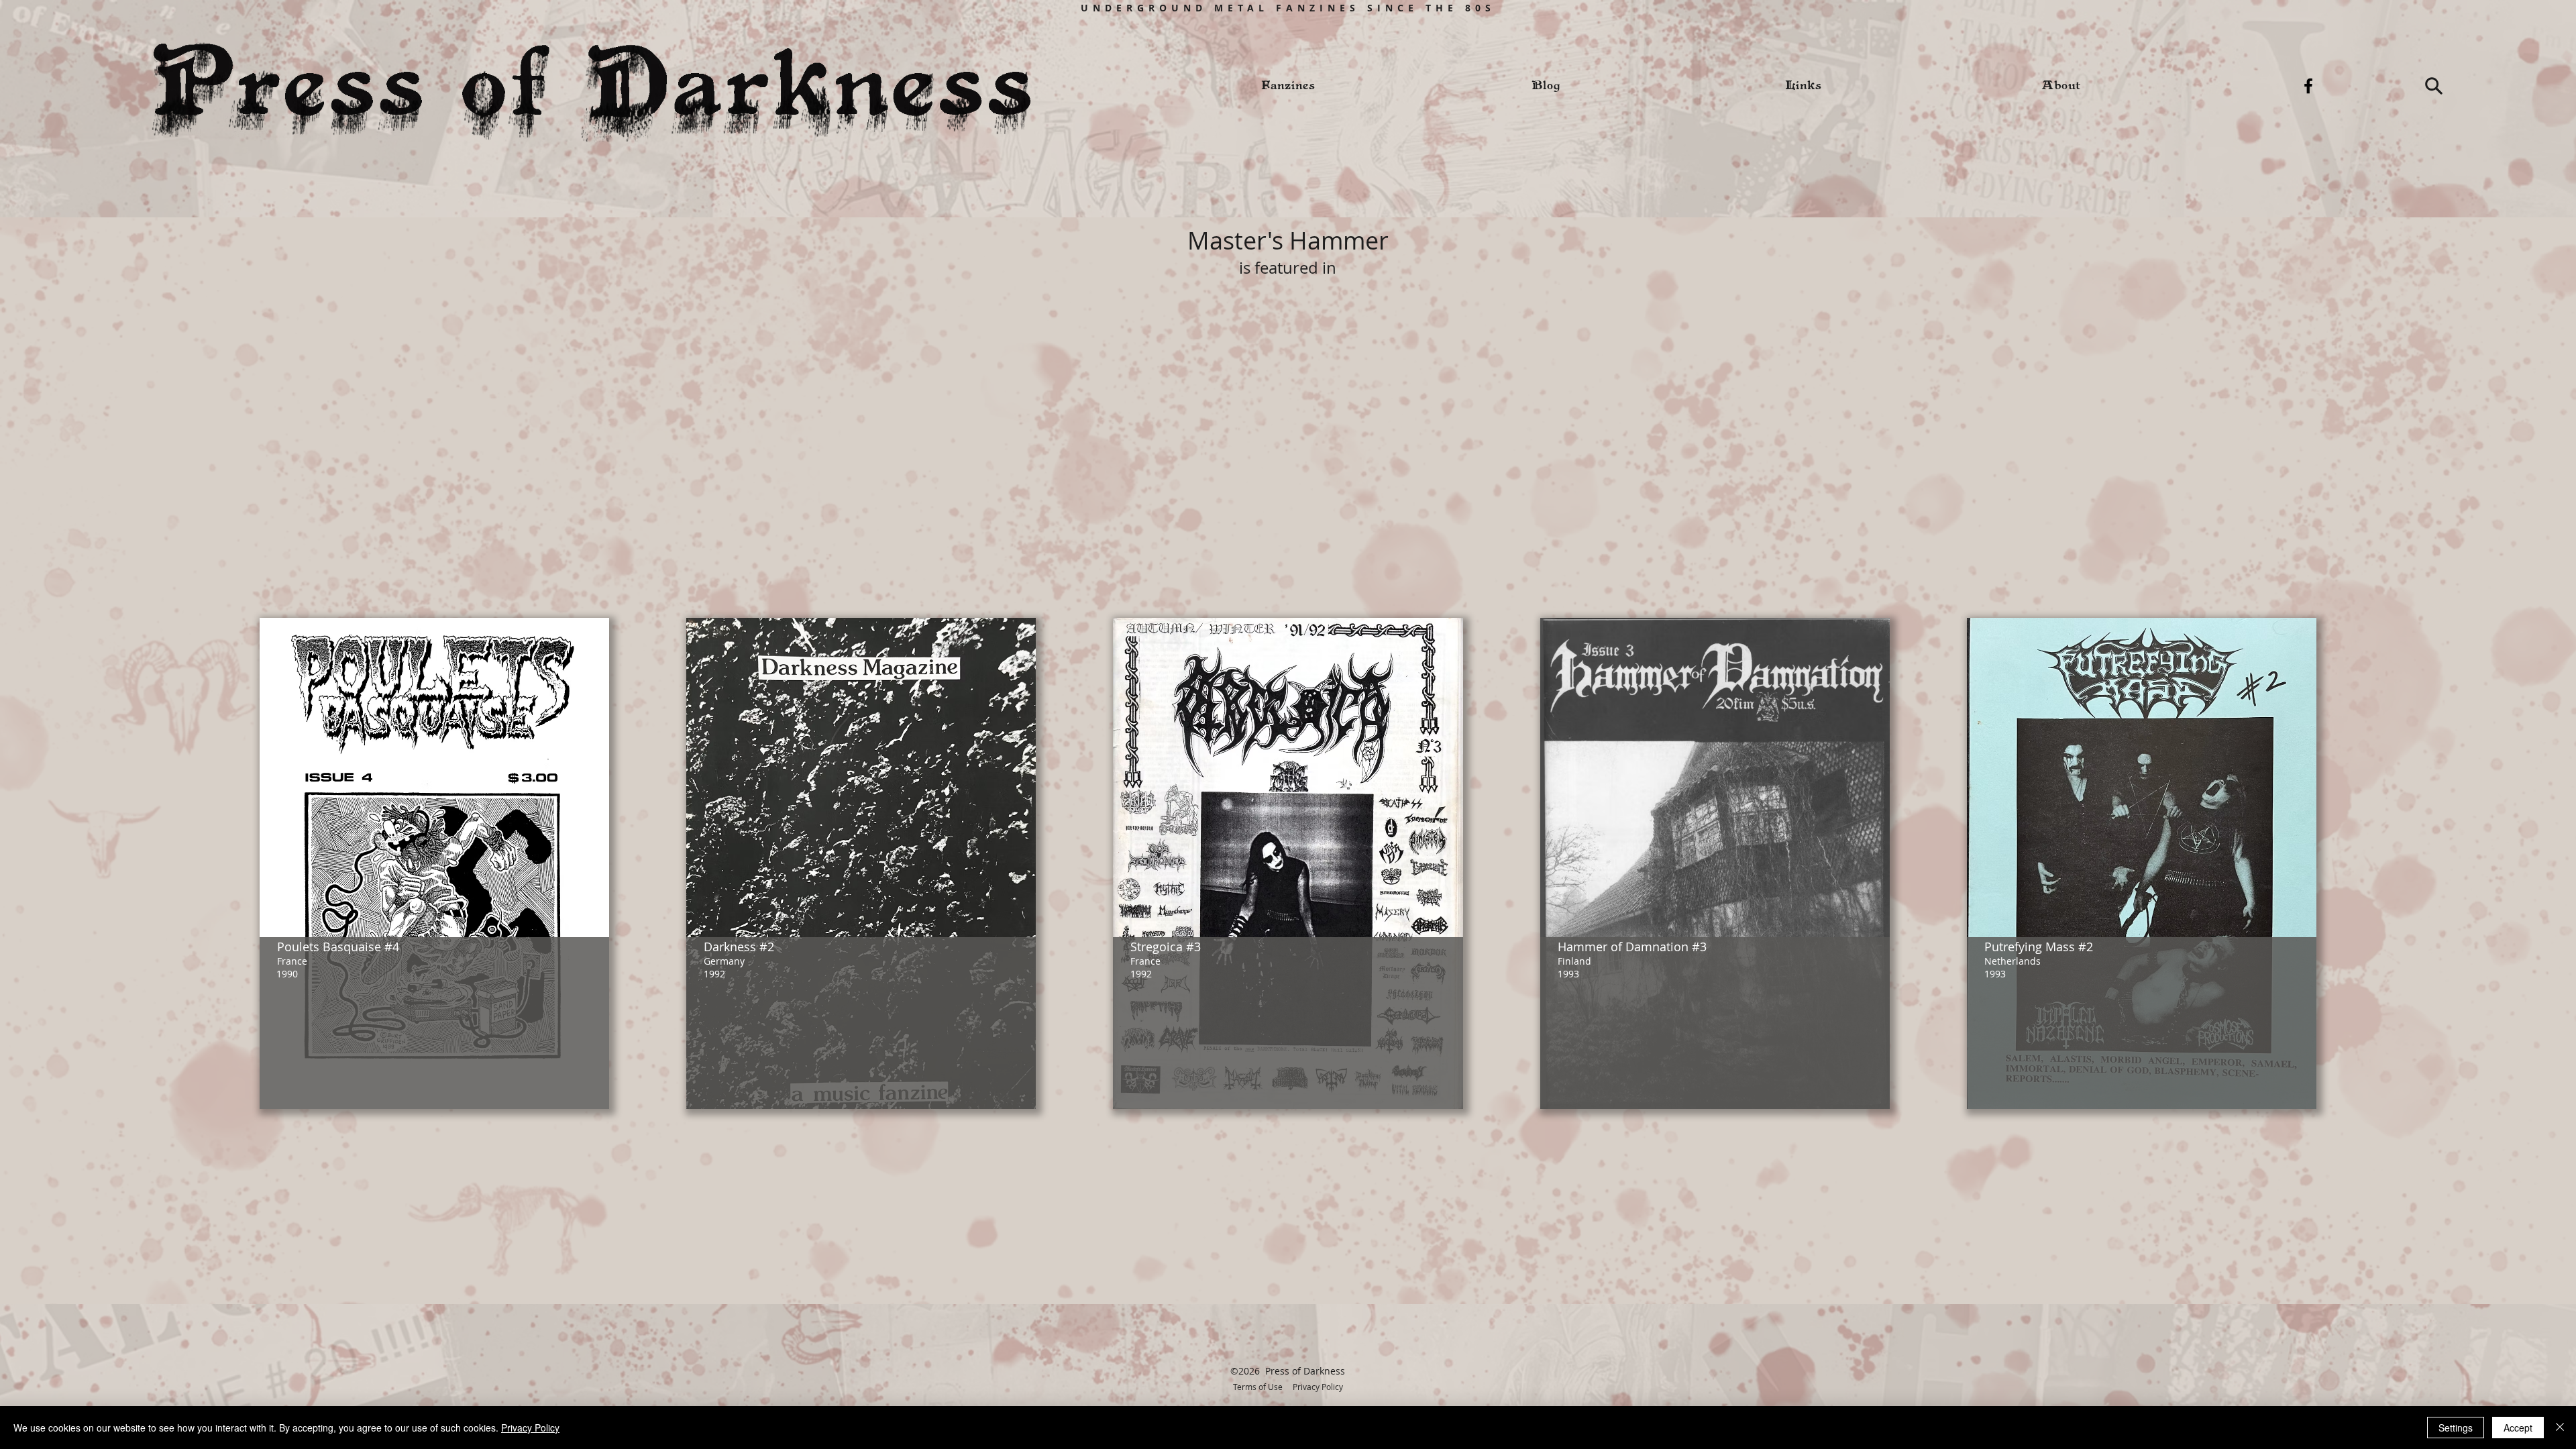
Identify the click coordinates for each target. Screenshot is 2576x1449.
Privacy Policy (1318, 1387)
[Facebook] (2308, 86)
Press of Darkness (1305, 1371)
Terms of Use (1258, 1387)
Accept (2518, 1428)
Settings (2456, 1428)
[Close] (2560, 1428)
